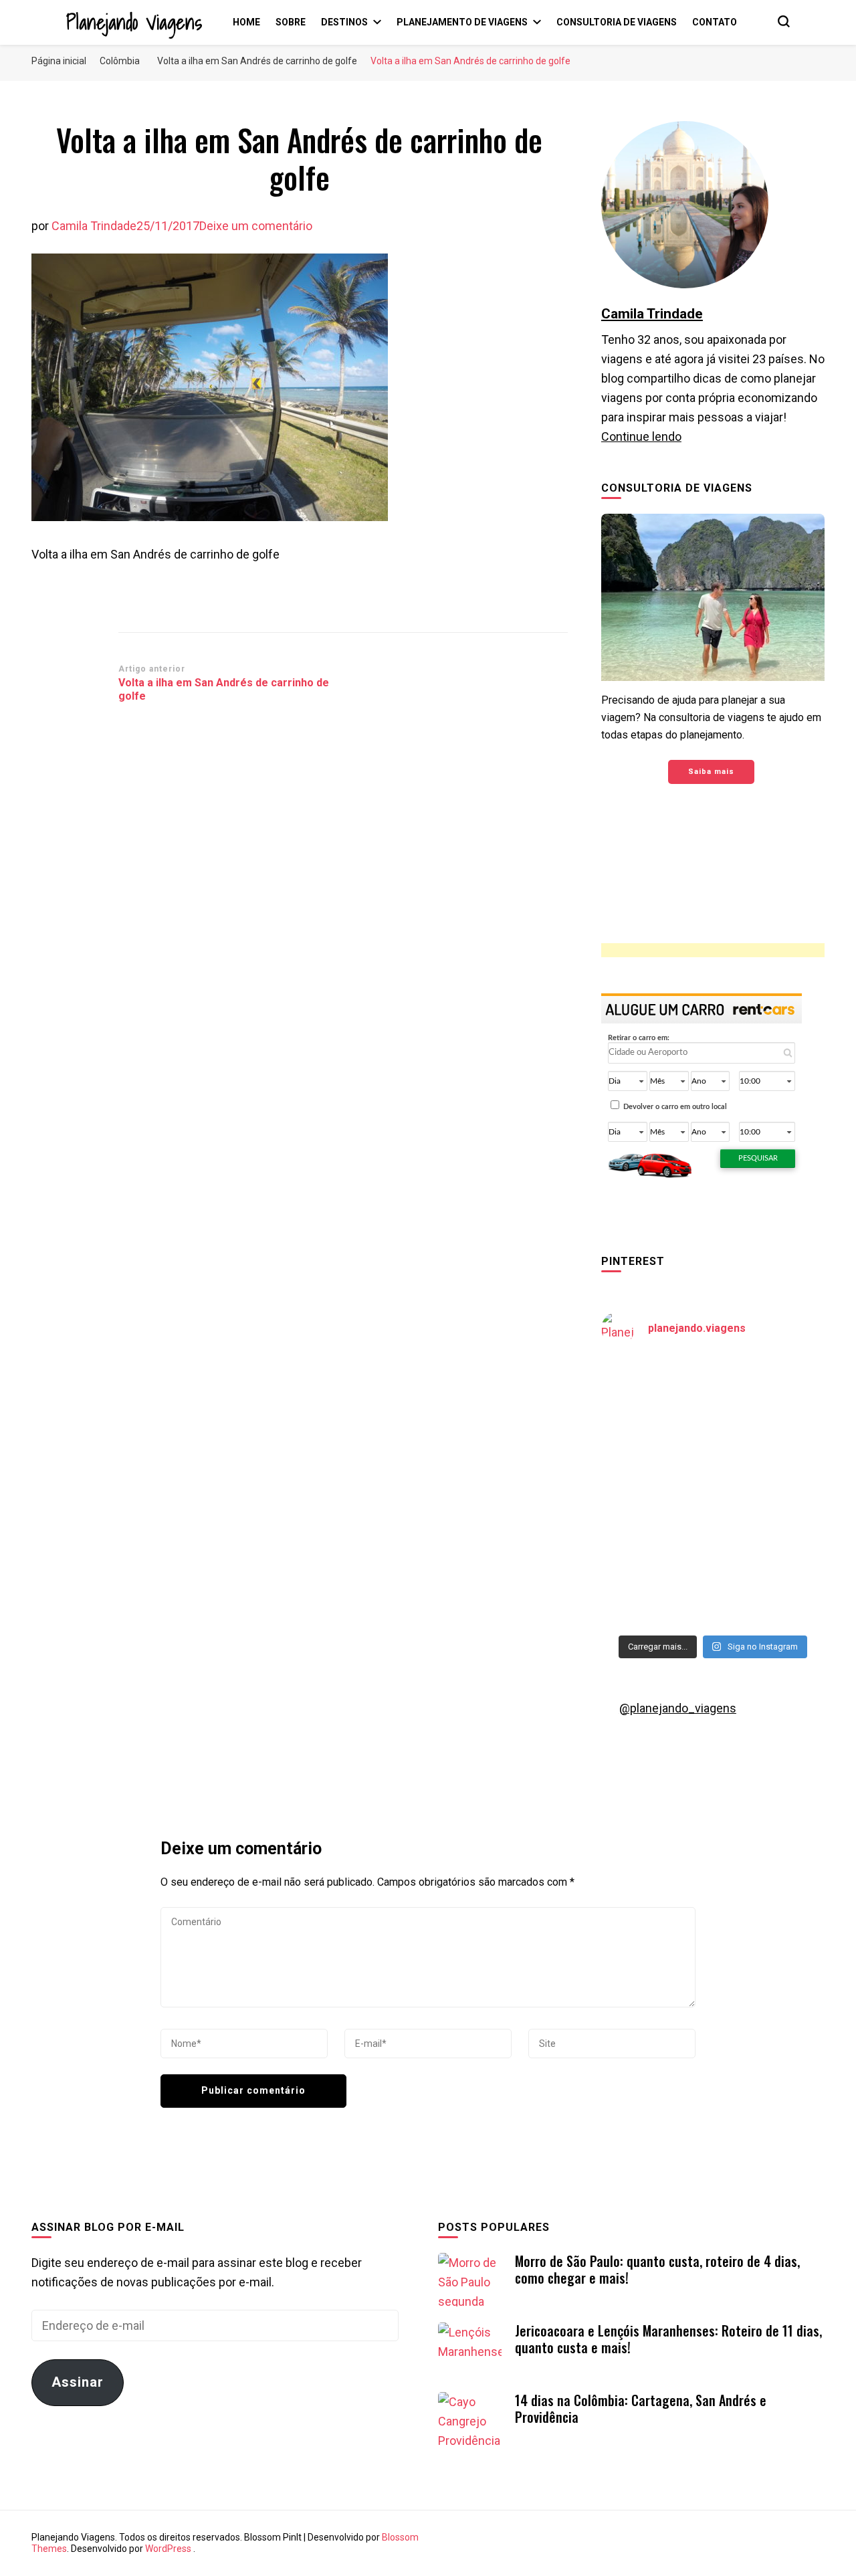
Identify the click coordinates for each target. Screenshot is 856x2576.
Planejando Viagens (134, 22)
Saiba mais (711, 772)
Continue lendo (641, 436)
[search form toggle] (784, 21)
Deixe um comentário (256, 226)
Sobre (291, 22)
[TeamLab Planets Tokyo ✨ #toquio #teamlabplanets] (655, 1527)
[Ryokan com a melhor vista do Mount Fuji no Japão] (770, 1459)
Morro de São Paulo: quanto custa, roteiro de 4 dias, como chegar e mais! (657, 2269)
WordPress (168, 2549)
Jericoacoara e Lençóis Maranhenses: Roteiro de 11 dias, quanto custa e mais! (668, 2339)
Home (246, 22)
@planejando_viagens (678, 1708)
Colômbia (120, 61)
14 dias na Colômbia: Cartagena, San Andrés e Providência (641, 2408)
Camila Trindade (94, 226)
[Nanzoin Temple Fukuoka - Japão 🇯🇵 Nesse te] (770, 1527)
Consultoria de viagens (617, 22)
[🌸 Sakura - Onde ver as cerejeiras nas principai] (655, 1392)
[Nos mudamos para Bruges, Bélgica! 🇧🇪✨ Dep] (770, 1392)
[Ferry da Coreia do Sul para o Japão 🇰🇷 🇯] (655, 1459)
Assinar (78, 2382)
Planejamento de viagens (462, 22)
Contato (715, 22)
